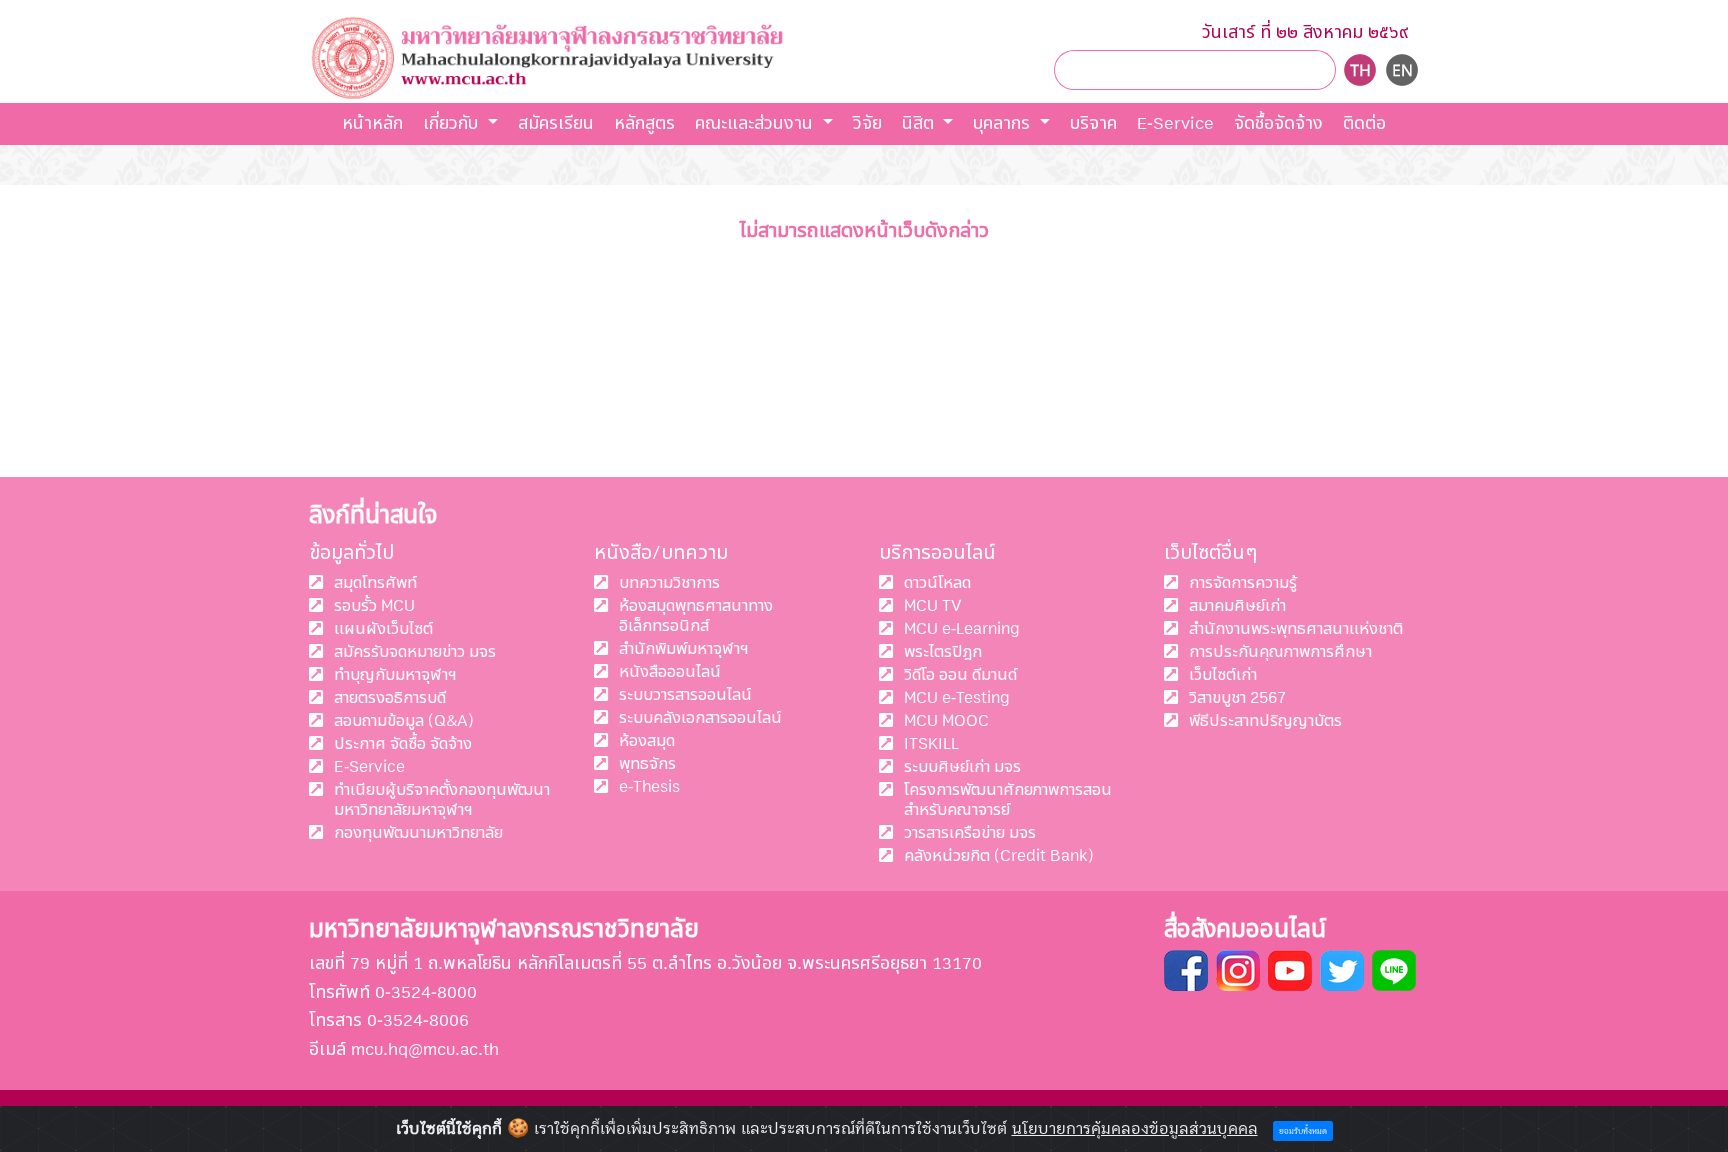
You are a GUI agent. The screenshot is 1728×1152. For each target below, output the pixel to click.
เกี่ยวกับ (453, 123)
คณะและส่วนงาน (756, 123)
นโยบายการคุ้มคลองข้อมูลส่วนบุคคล (1135, 1129)
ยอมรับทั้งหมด (1303, 1131)
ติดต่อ (1364, 123)
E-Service (1175, 123)
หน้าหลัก (372, 123)
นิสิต (920, 123)
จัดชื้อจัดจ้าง (1278, 123)
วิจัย (867, 123)
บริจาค (1093, 123)
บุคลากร (1004, 123)
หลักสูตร (644, 123)
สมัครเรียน (556, 123)
